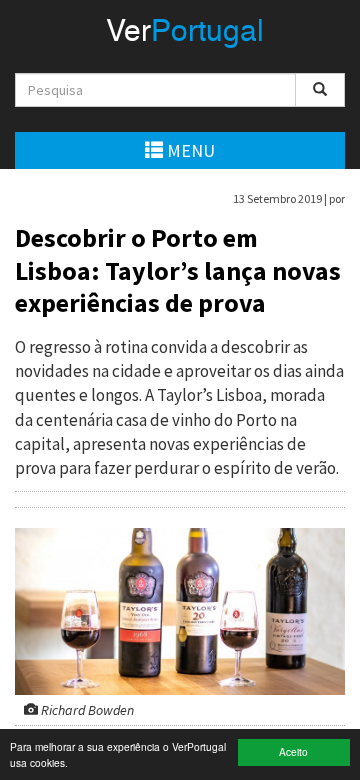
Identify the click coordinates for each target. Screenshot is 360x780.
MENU (189, 150)
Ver (185, 33)
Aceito (293, 751)
